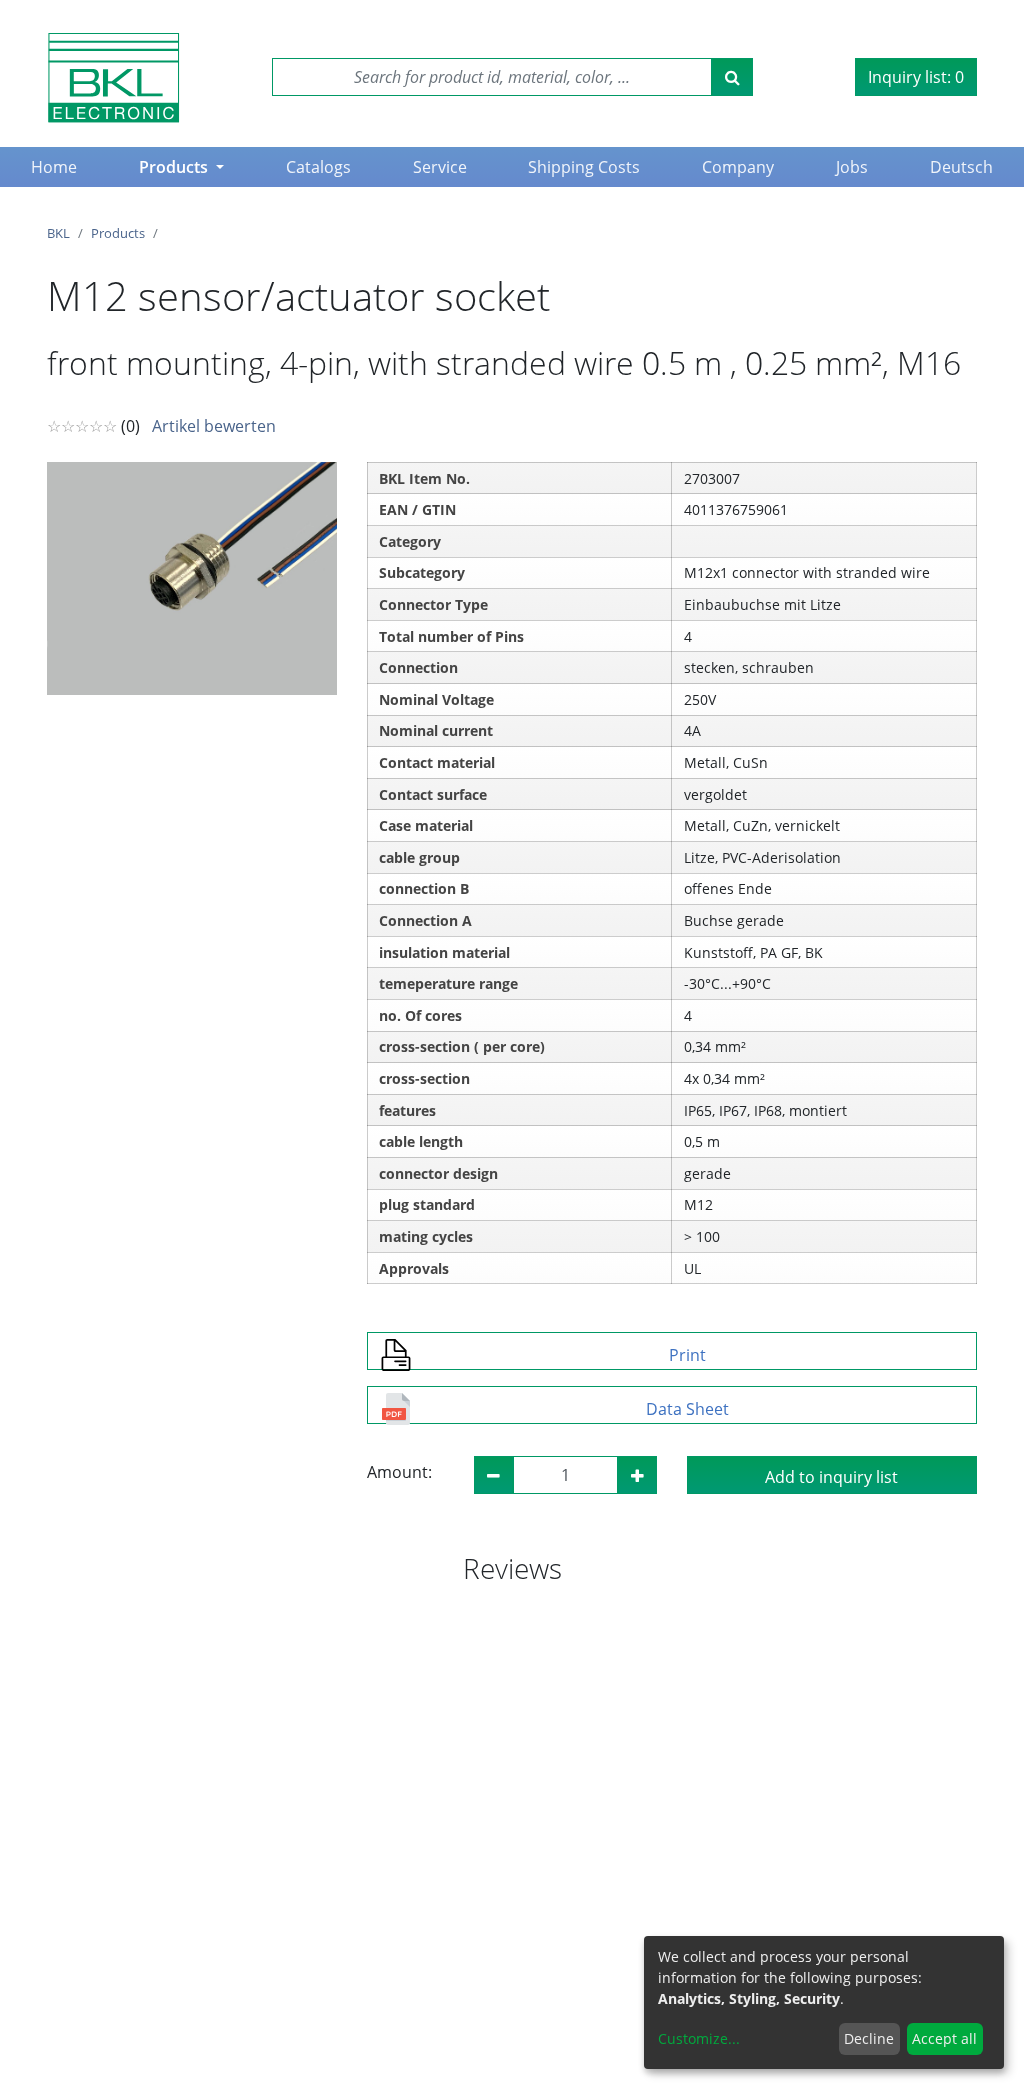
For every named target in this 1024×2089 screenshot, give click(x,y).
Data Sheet (687, 1409)
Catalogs (318, 167)
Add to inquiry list (831, 1477)
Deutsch (961, 167)
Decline (869, 2038)
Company (738, 167)
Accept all (944, 2038)
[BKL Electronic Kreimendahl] (113, 77)
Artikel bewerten (214, 426)
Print (687, 1355)
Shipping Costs (584, 167)
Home (58, 166)
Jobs (852, 167)
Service (440, 167)
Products (175, 167)
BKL (58, 233)
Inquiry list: (916, 77)
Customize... (699, 2038)
